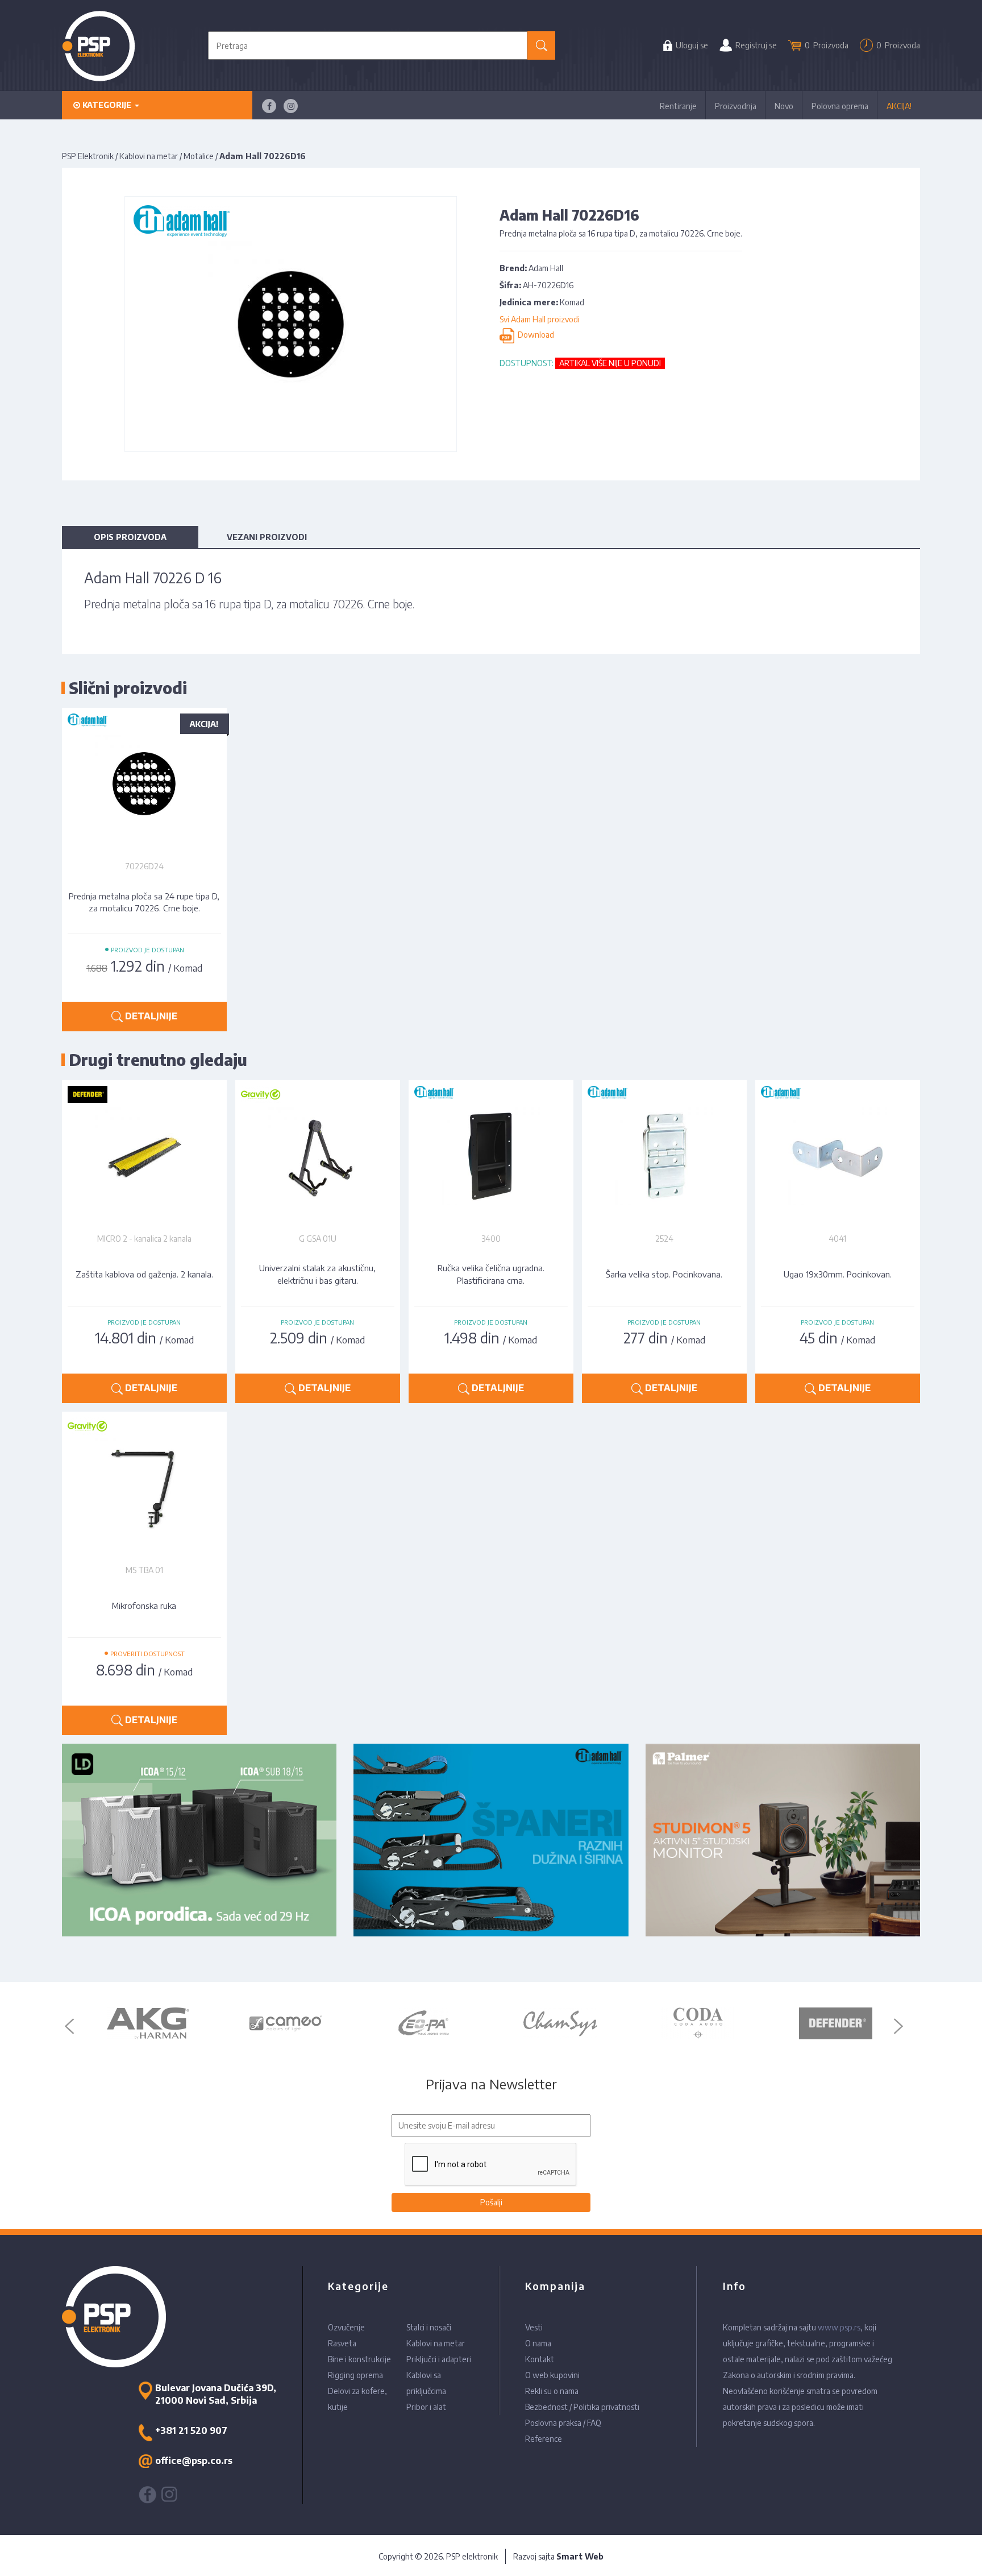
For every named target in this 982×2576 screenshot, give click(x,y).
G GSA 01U (318, 1239)
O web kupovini (552, 2375)
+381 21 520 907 (191, 2430)
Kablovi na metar (149, 156)
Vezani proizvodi (267, 537)
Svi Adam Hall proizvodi (540, 319)
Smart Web (580, 2556)
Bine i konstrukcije (359, 2359)
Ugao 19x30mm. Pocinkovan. (838, 1274)
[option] (148, 2023)
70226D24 (144, 866)
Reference (544, 2439)
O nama (538, 2343)
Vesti (534, 2327)
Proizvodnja (736, 106)
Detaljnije (150, 1016)
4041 (837, 1239)
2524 (664, 1239)
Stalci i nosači (429, 2327)
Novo (784, 106)
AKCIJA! (899, 106)
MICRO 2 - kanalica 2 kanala (144, 1239)
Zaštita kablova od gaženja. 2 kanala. (144, 1274)
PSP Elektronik (88, 156)
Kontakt (540, 2359)
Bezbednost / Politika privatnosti (582, 2407)
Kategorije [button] (107, 105)
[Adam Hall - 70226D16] (291, 323)
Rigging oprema (355, 2375)
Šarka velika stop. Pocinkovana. (664, 1274)
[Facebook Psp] (269, 106)
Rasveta (342, 2343)
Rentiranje (678, 106)
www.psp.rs (839, 2327)
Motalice (199, 156)
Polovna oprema (840, 106)
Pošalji (491, 2202)
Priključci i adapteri (439, 2359)
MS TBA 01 (144, 1570)
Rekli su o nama (552, 2391)
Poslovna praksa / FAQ (563, 2423)
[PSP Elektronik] (99, 46)
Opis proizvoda (130, 537)
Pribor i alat (426, 2407)
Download (534, 335)
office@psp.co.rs (194, 2461)
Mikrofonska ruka (144, 1606)
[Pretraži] (541, 45)
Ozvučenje (346, 2327)
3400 (491, 1239)
